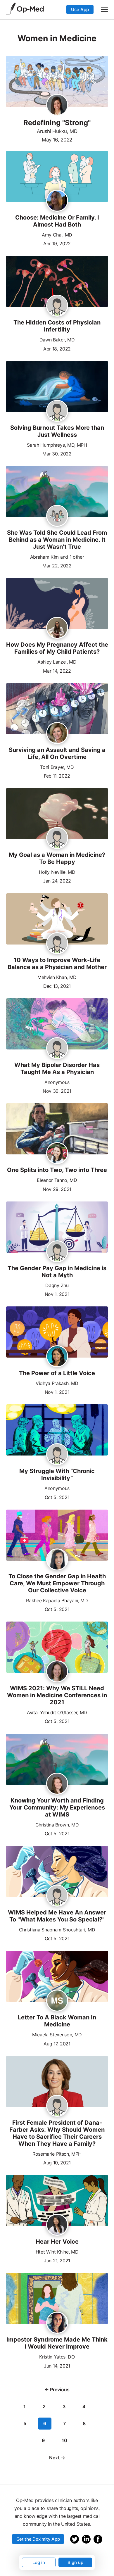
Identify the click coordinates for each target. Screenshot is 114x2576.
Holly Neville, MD (57, 872)
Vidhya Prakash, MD (57, 1383)
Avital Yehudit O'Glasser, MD (57, 1712)
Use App (80, 10)
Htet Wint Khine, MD (57, 2252)
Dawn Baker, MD (57, 340)
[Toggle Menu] (104, 9)
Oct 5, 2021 (57, 1497)
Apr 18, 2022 (57, 348)
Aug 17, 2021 (57, 2043)
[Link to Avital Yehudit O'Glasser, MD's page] (57, 1672)
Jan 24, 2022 (57, 880)
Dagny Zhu (57, 1285)
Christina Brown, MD (57, 1825)
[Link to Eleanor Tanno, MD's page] (57, 1154)
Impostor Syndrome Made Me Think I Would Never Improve (57, 2343)
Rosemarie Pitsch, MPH (57, 2154)
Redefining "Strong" (57, 123)
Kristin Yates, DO (57, 2357)
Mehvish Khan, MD (57, 977)
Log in (39, 2562)
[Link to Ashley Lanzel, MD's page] (57, 628)
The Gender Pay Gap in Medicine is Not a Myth (57, 1272)
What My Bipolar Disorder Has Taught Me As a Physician (57, 1068)
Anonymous (57, 1082)
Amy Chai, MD (57, 235)
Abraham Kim (44, 557)
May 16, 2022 (57, 140)
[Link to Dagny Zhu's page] (57, 1252)
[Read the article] (57, 177)
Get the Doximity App (38, 2539)
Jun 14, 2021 (57, 2365)
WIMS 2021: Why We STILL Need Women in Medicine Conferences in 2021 (57, 1695)
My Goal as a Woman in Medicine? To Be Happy (57, 858)
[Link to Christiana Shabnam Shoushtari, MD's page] (57, 1896)
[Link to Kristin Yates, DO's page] (57, 2323)
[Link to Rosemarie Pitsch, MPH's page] (57, 2106)
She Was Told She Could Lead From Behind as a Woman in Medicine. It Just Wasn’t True (57, 540)
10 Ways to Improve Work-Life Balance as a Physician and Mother (57, 964)
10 (64, 2440)
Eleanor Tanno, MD (57, 1180)
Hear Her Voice (57, 2242)
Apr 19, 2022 (57, 243)
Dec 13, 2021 (57, 986)
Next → (57, 2458)
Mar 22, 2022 (57, 565)
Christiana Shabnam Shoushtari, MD (57, 1930)
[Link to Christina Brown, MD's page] (57, 1784)
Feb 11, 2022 (57, 775)
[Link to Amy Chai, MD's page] (57, 201)
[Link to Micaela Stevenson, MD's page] (57, 2001)
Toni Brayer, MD (57, 767)
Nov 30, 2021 (57, 1091)
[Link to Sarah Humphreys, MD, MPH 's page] (57, 412)
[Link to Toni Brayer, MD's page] (57, 733)
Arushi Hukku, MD (57, 131)
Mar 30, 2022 (57, 453)
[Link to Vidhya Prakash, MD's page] (57, 1357)
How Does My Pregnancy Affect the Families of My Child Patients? (57, 648)
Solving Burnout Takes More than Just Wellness (57, 431)
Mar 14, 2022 (57, 670)
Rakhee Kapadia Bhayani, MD (57, 1600)
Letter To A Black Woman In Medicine (57, 2021)
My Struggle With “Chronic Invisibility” (57, 1475)
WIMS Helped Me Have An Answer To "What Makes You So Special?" (57, 1916)
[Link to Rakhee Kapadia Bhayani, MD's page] (57, 1560)
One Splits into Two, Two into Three (57, 1170)
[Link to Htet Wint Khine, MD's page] (57, 2225)
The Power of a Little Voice (57, 1373)
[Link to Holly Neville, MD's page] (57, 838)
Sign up (75, 2562)
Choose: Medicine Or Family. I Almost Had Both (57, 221)
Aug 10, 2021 (57, 2162)
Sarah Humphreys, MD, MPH (57, 445)
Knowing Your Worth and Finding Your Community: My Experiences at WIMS (57, 1807)
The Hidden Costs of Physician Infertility (57, 326)
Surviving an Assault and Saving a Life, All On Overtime (57, 753)
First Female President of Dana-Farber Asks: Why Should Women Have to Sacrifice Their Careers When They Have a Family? (57, 2133)
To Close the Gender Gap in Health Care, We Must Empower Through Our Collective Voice (57, 1583)
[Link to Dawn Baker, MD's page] (57, 306)
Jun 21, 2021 (57, 2260)
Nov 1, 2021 (57, 1294)
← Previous (57, 2389)
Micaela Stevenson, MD (57, 2035)
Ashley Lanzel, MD (57, 662)
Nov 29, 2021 (57, 1189)
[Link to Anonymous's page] (57, 1049)
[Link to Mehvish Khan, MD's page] (57, 944)
